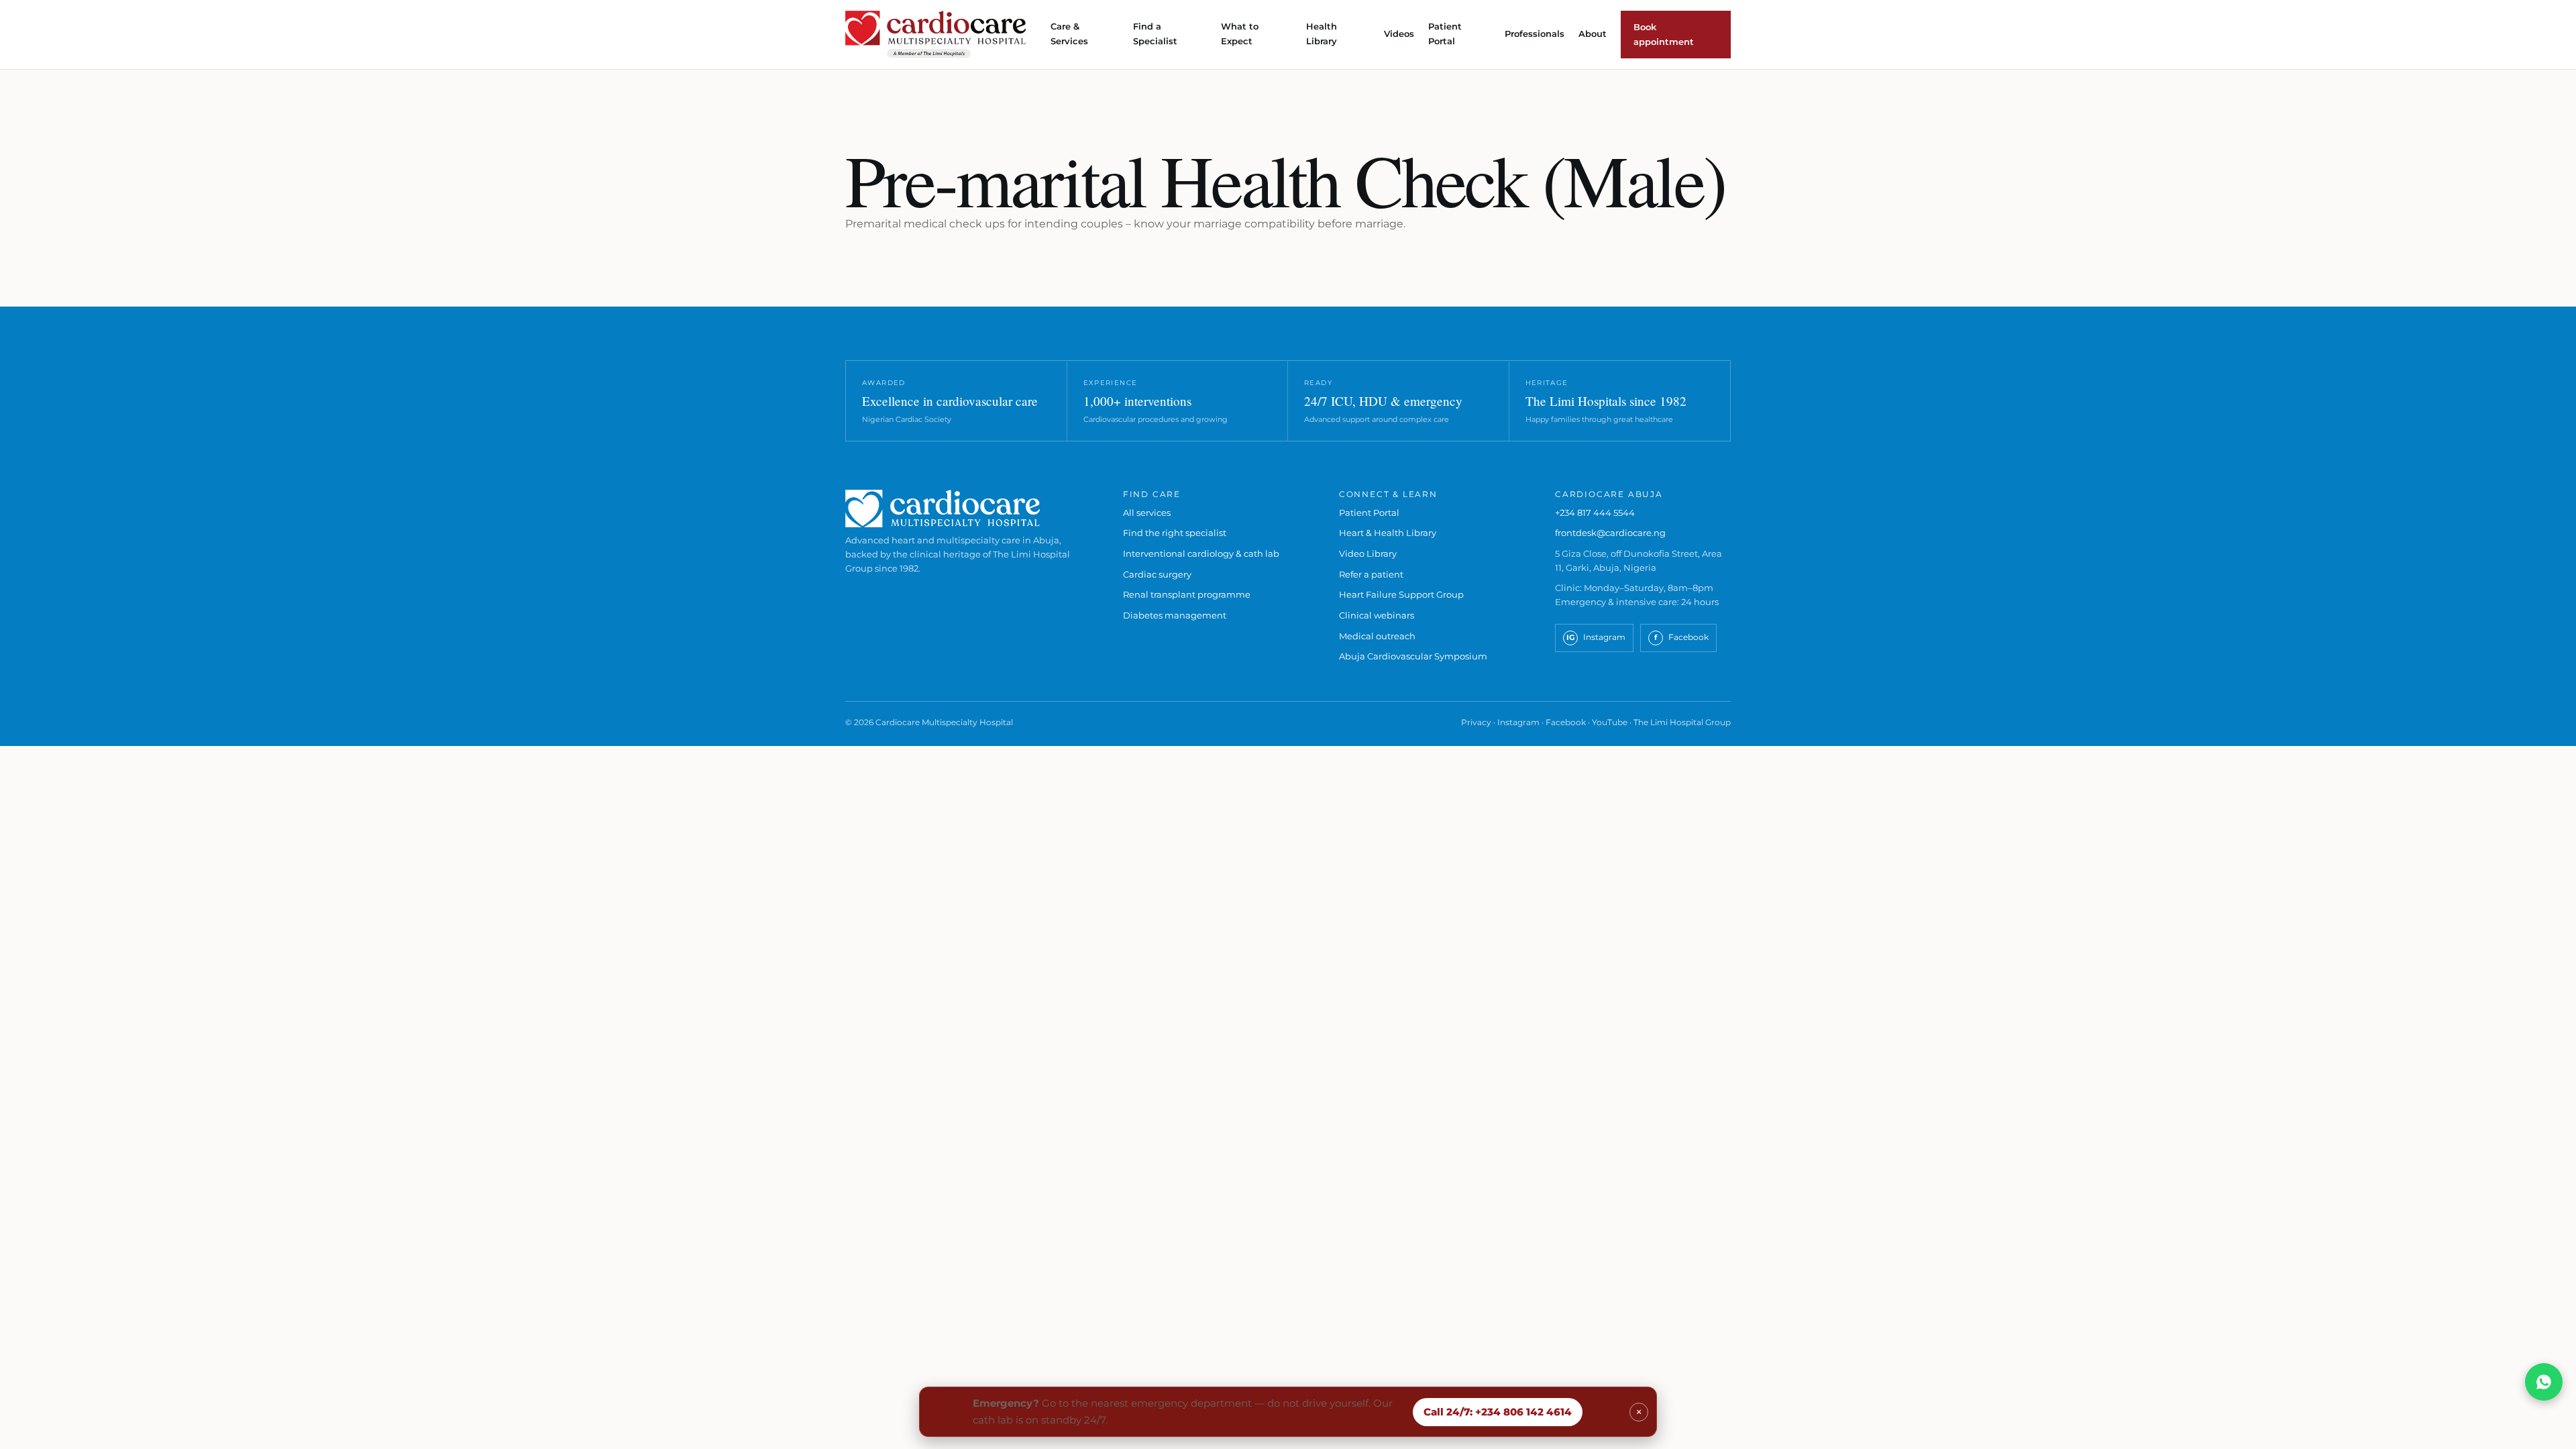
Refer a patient (1371, 574)
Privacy (1476, 722)
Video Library (1368, 553)
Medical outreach (1377, 636)
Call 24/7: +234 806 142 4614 (1498, 1412)
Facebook (1566, 722)
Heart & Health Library (1388, 533)
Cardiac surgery (1157, 574)
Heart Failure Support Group (1401, 594)
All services (1147, 513)
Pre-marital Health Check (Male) (1285, 179)
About (1593, 34)
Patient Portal (1369, 513)
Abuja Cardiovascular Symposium (1413, 656)
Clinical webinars (1377, 615)
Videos (1399, 34)
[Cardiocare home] (936, 35)
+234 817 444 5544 (1595, 513)
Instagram (1518, 722)
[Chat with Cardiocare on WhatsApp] (2544, 1382)
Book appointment (1664, 34)
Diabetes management (1175, 615)
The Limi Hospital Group (1682, 722)
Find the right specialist (1175, 533)
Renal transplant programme (1187, 594)
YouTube (1610, 722)
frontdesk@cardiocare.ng (1610, 533)
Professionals (1535, 34)
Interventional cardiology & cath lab (1201, 553)
